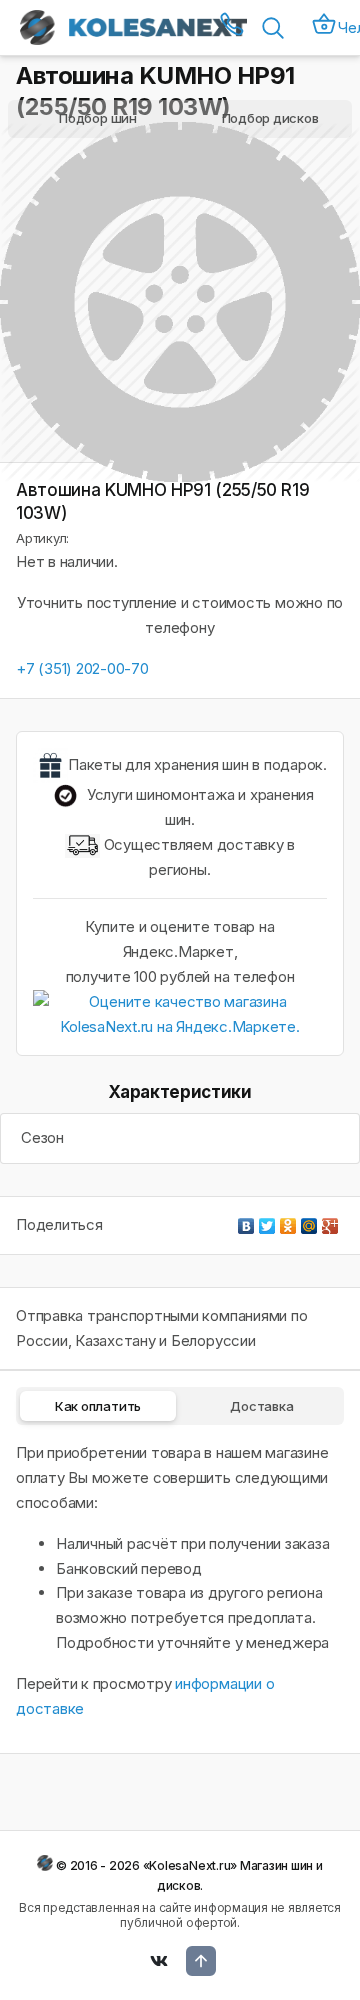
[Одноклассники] (288, 1221)
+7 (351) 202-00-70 (82, 668)
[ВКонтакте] (246, 1221)
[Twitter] (267, 1221)
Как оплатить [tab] (98, 1406)
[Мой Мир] (309, 1221)
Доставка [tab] (261, 1406)
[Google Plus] (330, 1221)
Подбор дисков (270, 118)
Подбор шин (98, 118)
